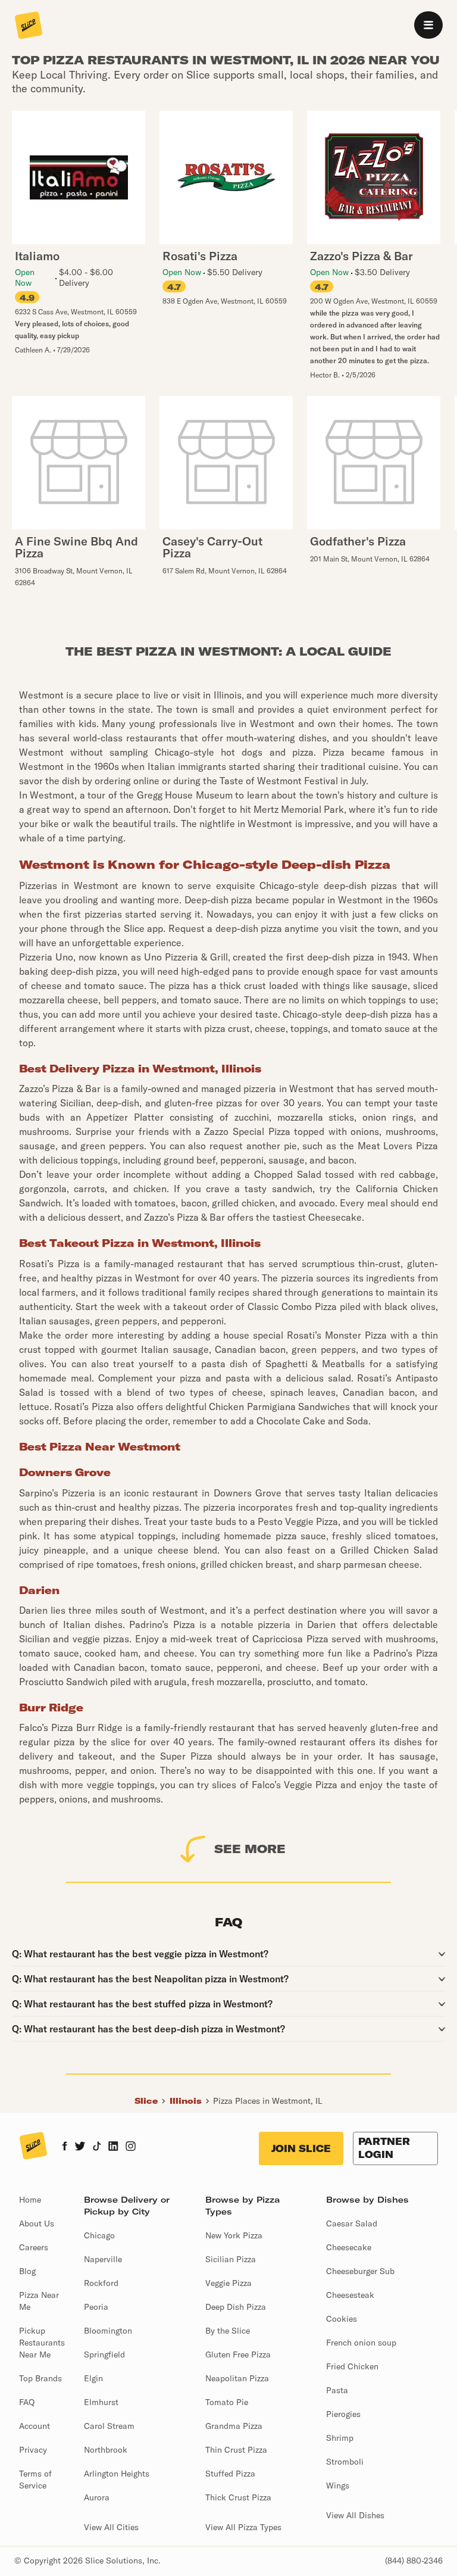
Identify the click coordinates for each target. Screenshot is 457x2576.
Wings (338, 2485)
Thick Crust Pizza (238, 2497)
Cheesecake (349, 2247)
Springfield (104, 2354)
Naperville (103, 2259)
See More (250, 1849)
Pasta (337, 2390)
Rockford (101, 2283)
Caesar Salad (352, 2223)
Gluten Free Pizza (238, 2354)
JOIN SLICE (301, 2148)
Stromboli (345, 2462)
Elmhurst (101, 2402)
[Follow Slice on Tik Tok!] (97, 2147)
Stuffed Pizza (230, 2474)
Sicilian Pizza (231, 2259)
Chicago (99, 2235)
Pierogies (343, 2414)
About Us (37, 2223)
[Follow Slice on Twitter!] (80, 2147)
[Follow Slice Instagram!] (131, 2147)
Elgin (93, 2378)
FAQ (27, 2402)
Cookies (342, 2319)
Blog (27, 2271)
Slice (146, 2101)
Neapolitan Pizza (237, 2378)
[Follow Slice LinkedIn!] (113, 2147)
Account (35, 2426)
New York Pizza (234, 2235)
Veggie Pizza (228, 2283)
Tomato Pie (227, 2402)
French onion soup (361, 2343)
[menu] (428, 25)
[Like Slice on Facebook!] (65, 2147)
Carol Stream (109, 2426)
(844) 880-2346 (414, 2561)
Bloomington (108, 2331)
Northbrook (106, 2450)
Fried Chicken (352, 2366)
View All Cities (111, 2527)
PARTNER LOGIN (384, 2148)
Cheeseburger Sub (360, 2271)
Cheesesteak (350, 2295)
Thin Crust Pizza (236, 2450)
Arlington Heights (117, 2474)
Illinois (186, 2101)
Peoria (96, 2307)
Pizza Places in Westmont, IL (268, 2101)
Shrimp (340, 2438)
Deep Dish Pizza (236, 2307)
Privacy (33, 2450)
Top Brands (40, 2378)
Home (30, 2200)
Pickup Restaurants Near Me (42, 2343)
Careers (34, 2247)
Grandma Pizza (234, 2426)
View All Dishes (355, 2515)
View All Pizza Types (243, 2527)
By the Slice (228, 2331)
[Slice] (29, 26)
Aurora (97, 2497)
